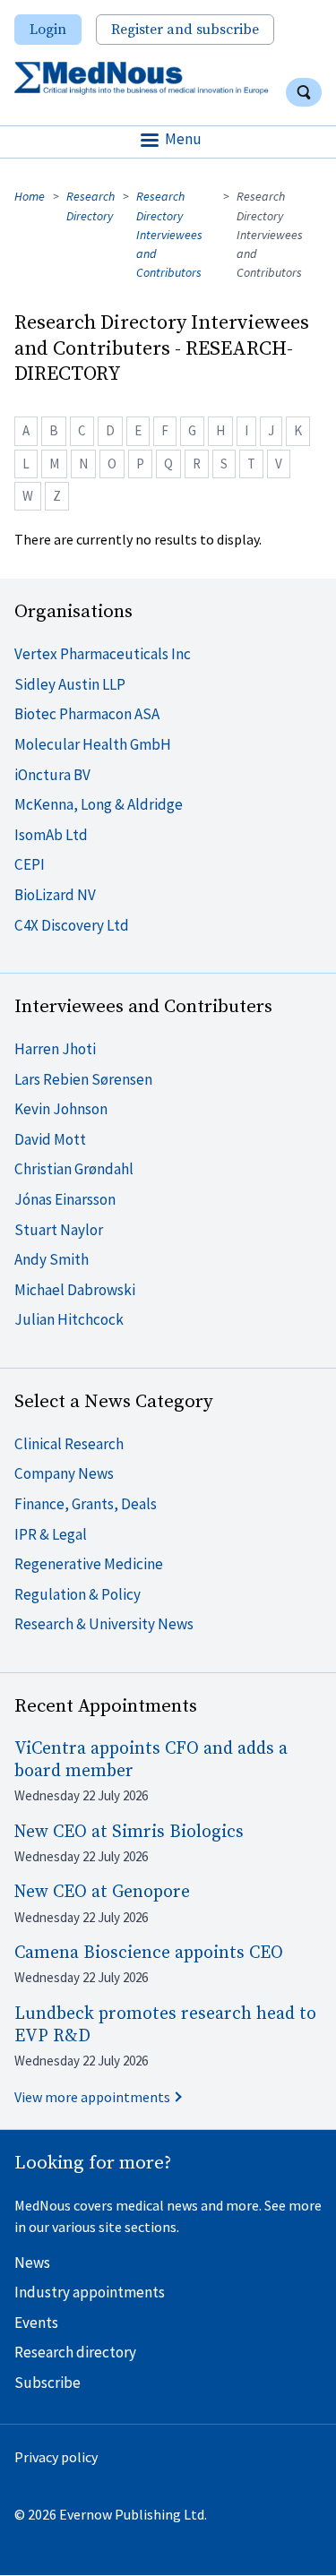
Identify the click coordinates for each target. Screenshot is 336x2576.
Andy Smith (52, 1259)
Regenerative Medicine (89, 1564)
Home (30, 196)
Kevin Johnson (61, 1109)
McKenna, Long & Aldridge (99, 804)
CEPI (30, 864)
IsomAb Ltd (51, 835)
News (32, 2263)
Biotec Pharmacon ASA (87, 714)
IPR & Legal (51, 1534)
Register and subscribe (185, 30)
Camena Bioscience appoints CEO (149, 1953)
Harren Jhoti (55, 1049)
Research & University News (104, 1624)
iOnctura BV (52, 775)
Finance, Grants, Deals (86, 1504)
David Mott (50, 1139)
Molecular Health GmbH (93, 744)
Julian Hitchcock (69, 1319)
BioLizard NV (55, 895)
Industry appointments (90, 2292)
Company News (64, 1473)
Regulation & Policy (78, 1594)
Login (48, 30)
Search (304, 92)
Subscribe (47, 2383)
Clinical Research (69, 1444)
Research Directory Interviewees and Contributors (169, 234)
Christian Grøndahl (74, 1169)
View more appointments (92, 2097)
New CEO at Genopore (102, 1892)
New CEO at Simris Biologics (129, 1832)
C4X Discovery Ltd (72, 925)
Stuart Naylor (59, 1230)
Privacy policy (56, 2457)
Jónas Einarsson (65, 1199)
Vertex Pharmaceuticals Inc (103, 654)
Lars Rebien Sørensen (83, 1079)
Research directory (75, 2352)
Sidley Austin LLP (70, 684)
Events (36, 2323)
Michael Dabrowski (75, 1290)
